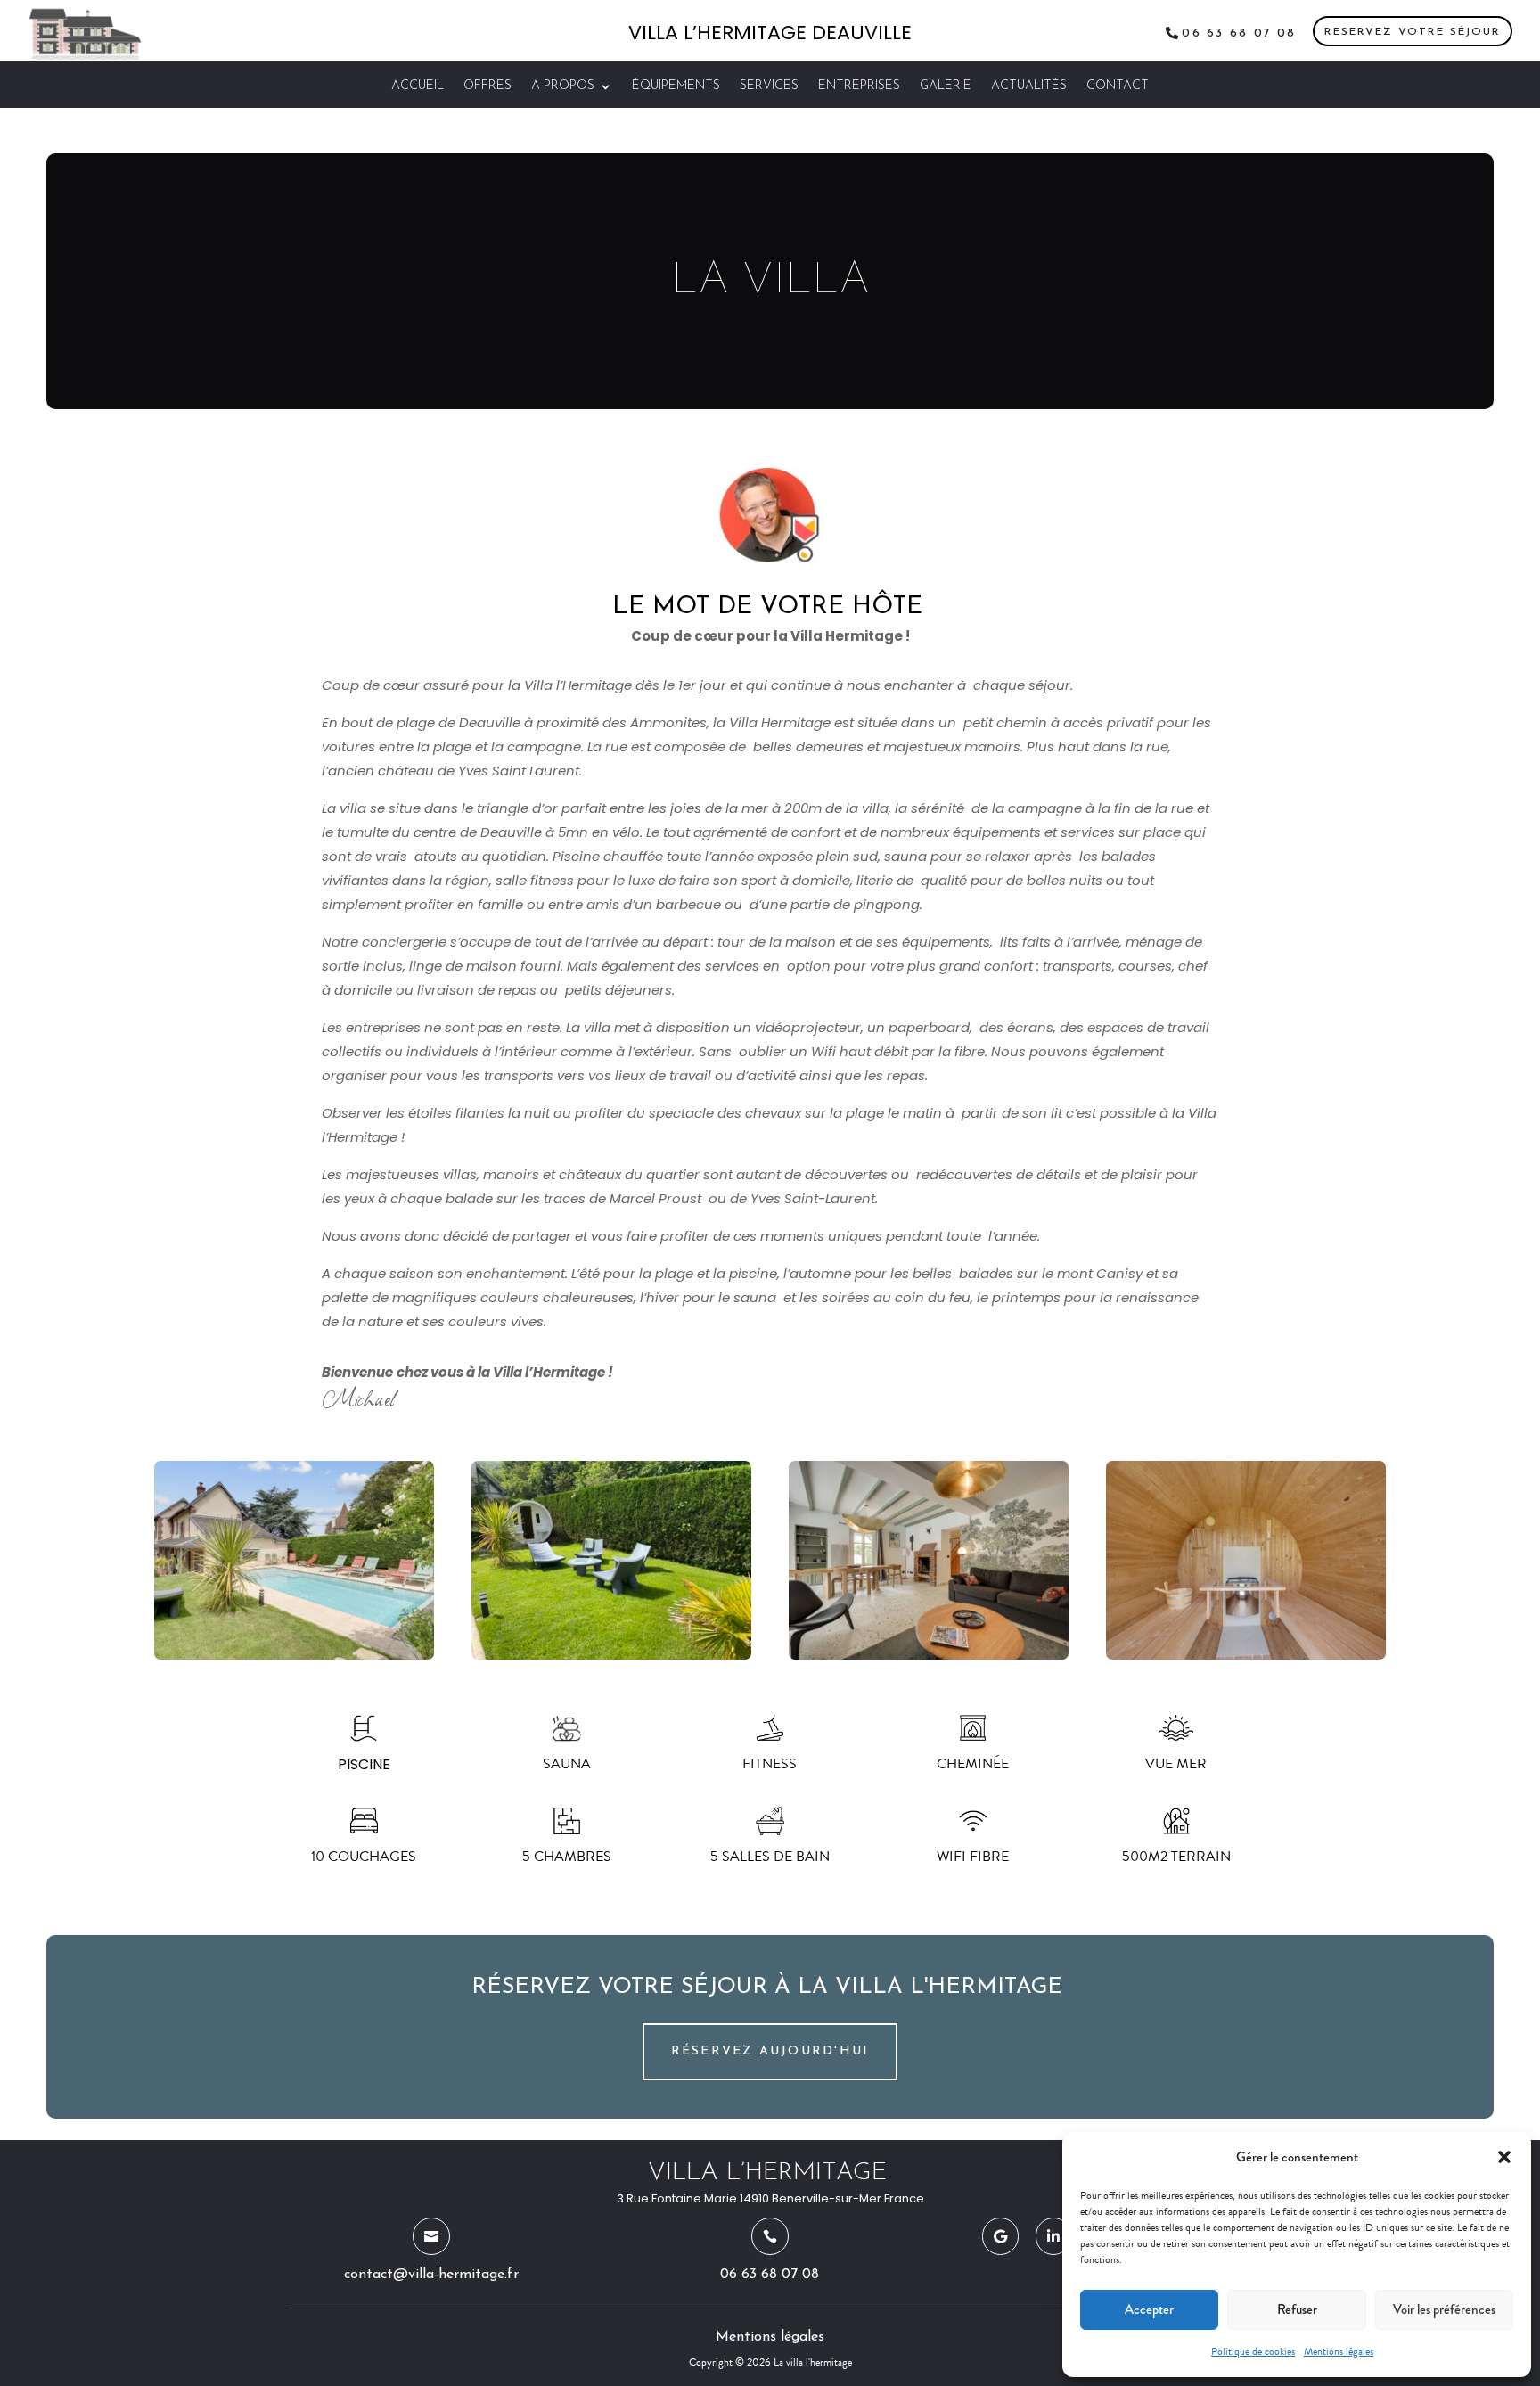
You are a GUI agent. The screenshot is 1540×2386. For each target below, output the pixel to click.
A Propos (563, 86)
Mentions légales (1339, 2351)
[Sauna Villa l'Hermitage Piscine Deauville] (1246, 1655)
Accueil (418, 86)
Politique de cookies (1253, 2351)
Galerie (946, 86)
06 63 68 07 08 (1239, 33)
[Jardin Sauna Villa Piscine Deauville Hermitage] (611, 1655)
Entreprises (859, 86)
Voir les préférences (1444, 2309)
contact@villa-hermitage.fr (431, 2275)
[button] (1504, 2157)
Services (769, 86)
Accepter (1149, 2309)
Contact (1118, 86)
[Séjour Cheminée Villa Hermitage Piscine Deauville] (929, 1655)
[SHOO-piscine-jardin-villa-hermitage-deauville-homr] (294, 1655)
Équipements (676, 86)
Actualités (1029, 86)
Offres (487, 86)
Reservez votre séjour (1413, 32)
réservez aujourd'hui (770, 2051)
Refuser (1297, 2309)
